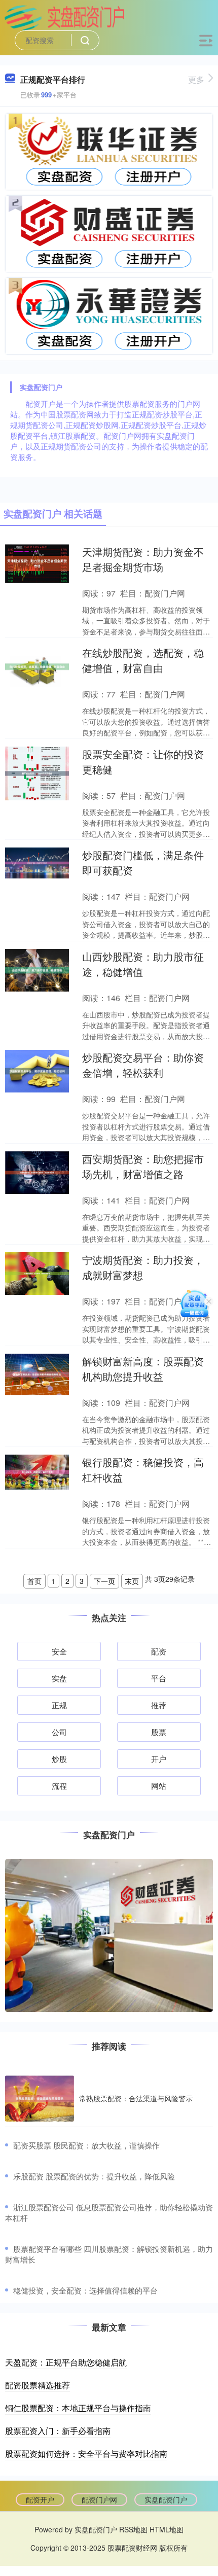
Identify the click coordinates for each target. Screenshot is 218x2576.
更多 (196, 79)
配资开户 (40, 2499)
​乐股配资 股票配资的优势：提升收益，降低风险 (94, 2176)
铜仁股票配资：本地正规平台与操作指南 (78, 2408)
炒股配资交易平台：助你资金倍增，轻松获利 (143, 1065)
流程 (59, 1786)
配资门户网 (99, 2499)
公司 (59, 1732)
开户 (159, 1759)
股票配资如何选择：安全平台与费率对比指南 (86, 2454)
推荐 (159, 1705)
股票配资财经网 (132, 2548)
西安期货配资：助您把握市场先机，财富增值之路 (143, 1166)
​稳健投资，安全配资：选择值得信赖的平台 (85, 2290)
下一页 (104, 1581)
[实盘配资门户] (64, 17)
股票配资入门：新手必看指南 (58, 2431)
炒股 (59, 1759)
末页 (132, 1581)
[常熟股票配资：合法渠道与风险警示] (40, 2098)
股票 (159, 1732)
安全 (59, 1651)
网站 (159, 1786)
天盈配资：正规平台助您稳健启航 (66, 2362)
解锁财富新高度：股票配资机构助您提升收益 (143, 1369)
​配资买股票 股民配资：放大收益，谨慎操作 (86, 2145)
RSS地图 (133, 2529)
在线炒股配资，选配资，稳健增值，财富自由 (143, 660)
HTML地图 (167, 2529)
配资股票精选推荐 (38, 2385)
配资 (159, 1651)
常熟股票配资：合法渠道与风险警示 (136, 2098)
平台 (159, 1678)
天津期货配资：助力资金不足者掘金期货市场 (143, 559)
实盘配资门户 (166, 2499)
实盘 (59, 1678)
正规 (59, 1705)
